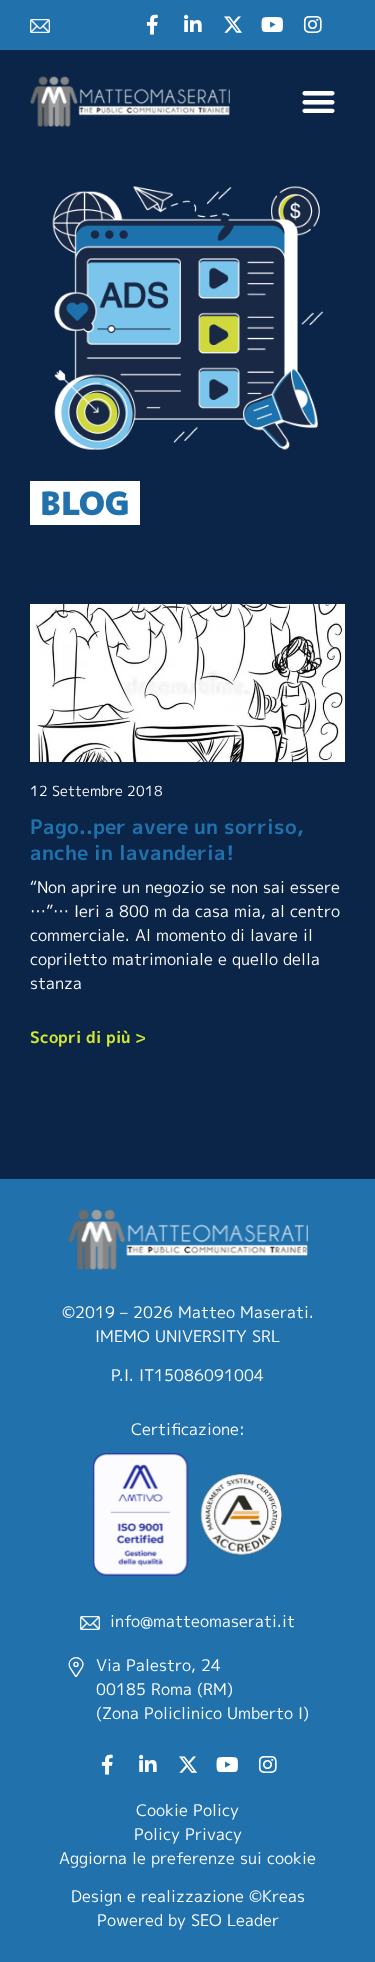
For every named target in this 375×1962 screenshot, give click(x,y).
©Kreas (277, 1896)
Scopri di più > (88, 1037)
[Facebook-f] (153, 25)
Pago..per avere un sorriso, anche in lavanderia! (167, 839)
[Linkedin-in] (193, 25)
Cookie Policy (187, 1810)
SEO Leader (235, 1920)
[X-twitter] (233, 25)
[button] (319, 101)
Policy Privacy (188, 1834)
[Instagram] (313, 25)
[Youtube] (273, 25)
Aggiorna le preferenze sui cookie (187, 1858)
